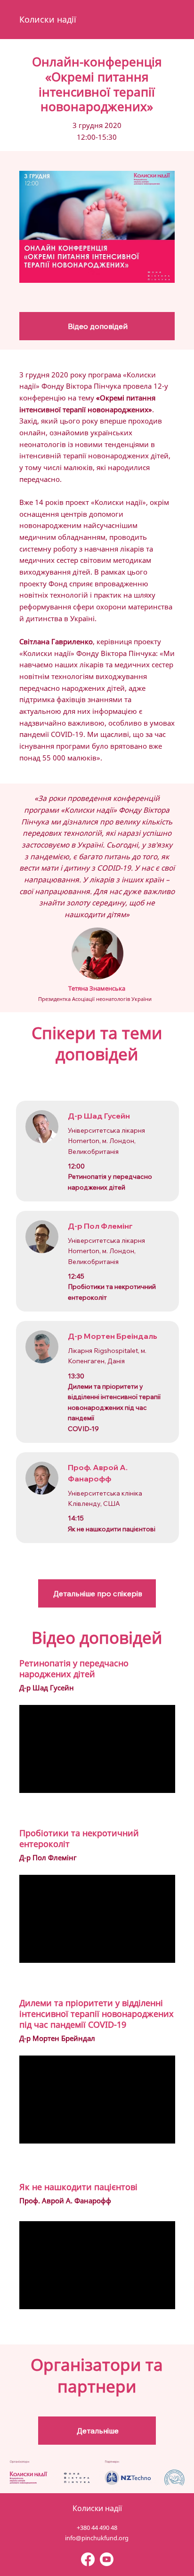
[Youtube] (107, 2559)
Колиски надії (48, 19)
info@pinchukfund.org (97, 2538)
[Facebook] (88, 2559)
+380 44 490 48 (97, 2528)
